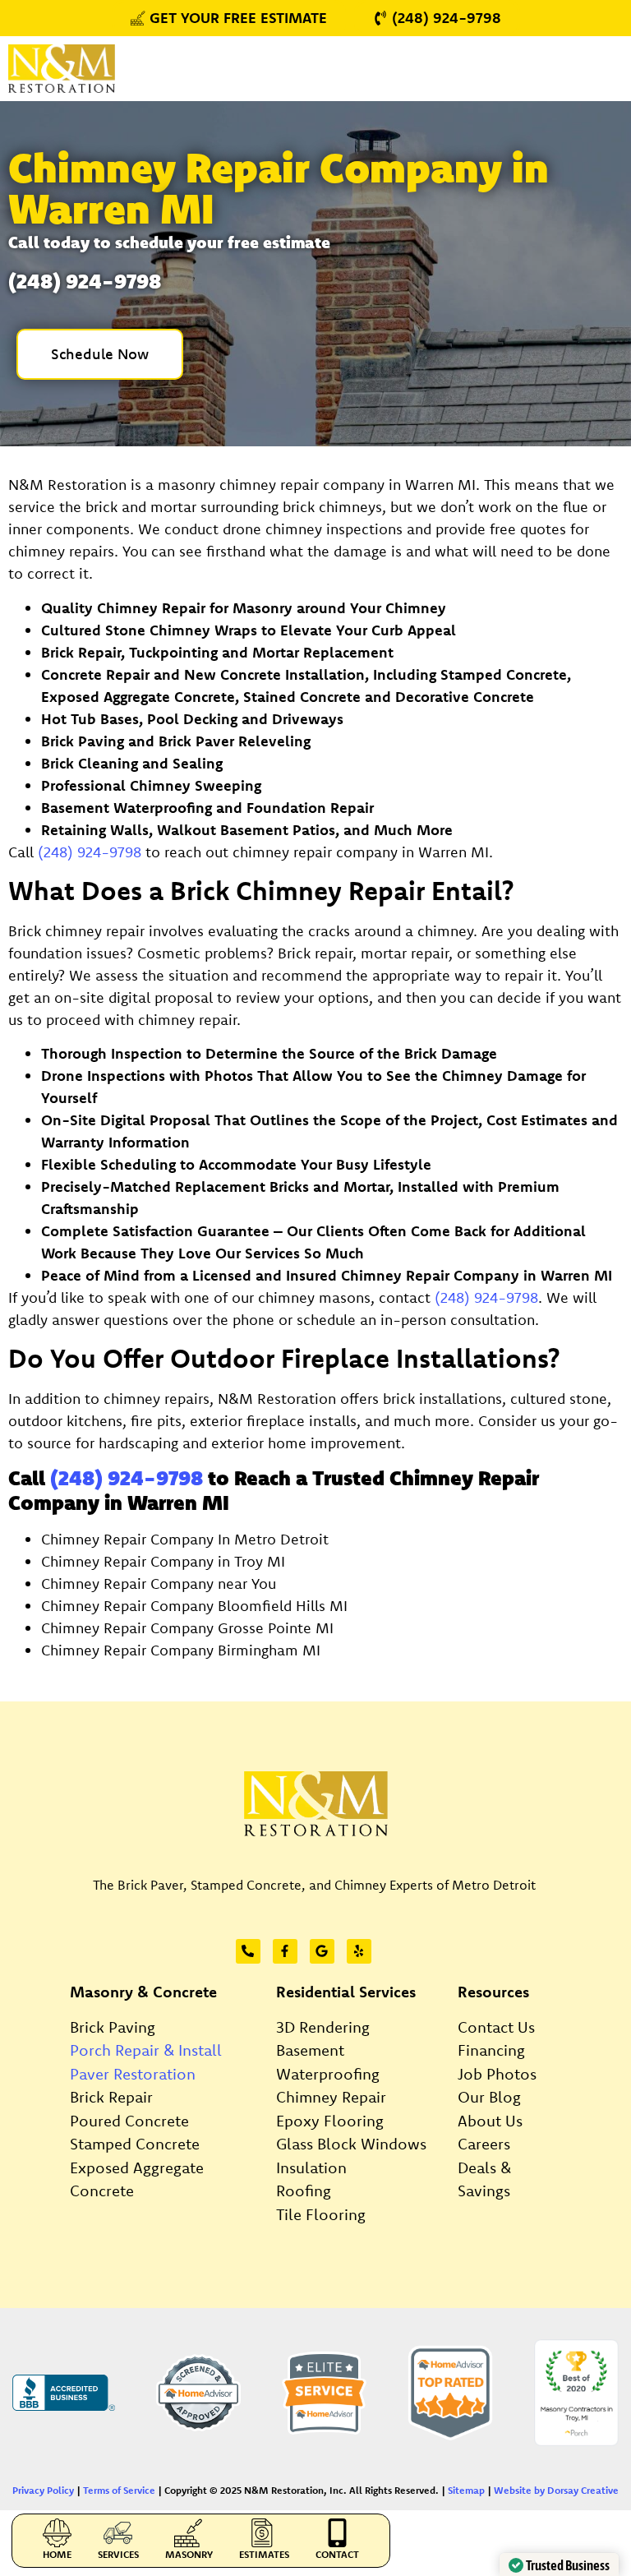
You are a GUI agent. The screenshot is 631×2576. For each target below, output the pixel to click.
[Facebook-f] (285, 1951)
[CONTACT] (337, 2533)
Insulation (311, 2167)
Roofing (304, 2191)
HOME (57, 2554)
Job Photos (497, 2074)
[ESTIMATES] (264, 2533)
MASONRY (189, 2554)
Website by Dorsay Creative (556, 2490)
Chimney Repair (331, 2097)
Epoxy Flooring (330, 2121)
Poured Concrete (129, 2121)
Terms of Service (119, 2490)
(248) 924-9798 (90, 852)
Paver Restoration (133, 2074)
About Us (490, 2121)
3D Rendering (323, 2027)
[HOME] (57, 2533)
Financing (491, 2050)
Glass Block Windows (351, 2144)
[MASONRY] (189, 2533)
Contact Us (496, 2027)
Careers (484, 2144)
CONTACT (337, 2554)
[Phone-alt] (248, 1951)
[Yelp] (359, 1951)
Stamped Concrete (135, 2144)
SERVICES (118, 2554)
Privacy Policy (43, 2490)
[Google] (322, 1951)
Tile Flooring (321, 2214)
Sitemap (466, 2490)
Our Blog (489, 2097)
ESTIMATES (264, 2554)
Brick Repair (111, 2097)
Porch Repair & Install (146, 2050)
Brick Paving (113, 2027)
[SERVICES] (118, 2533)
